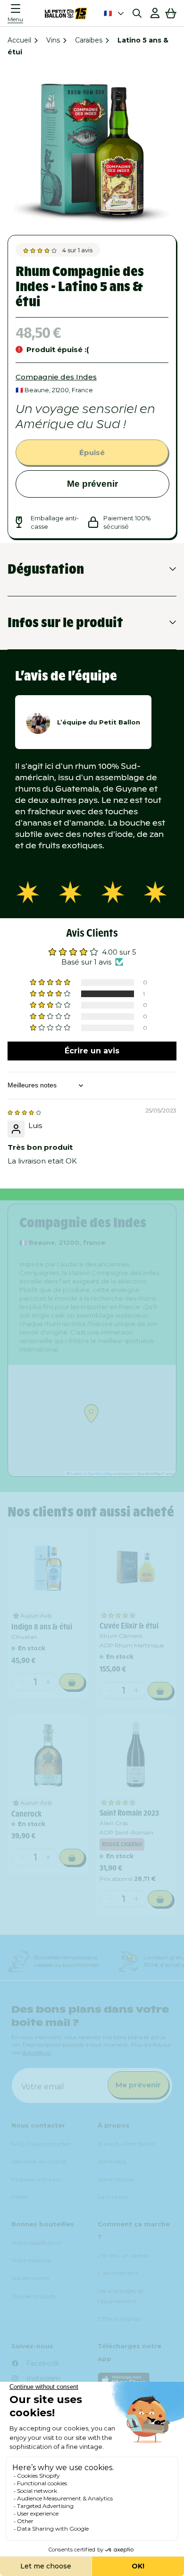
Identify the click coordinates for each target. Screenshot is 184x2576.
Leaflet (75, 1473)
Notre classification (37, 2243)
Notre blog (112, 2161)
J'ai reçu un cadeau (124, 2255)
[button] (18, 13)
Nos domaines (30, 2278)
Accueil (19, 40)
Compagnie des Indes (56, 377)
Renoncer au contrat (39, 2161)
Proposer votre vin (36, 2179)
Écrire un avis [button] (92, 1051)
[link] (48, 1567)
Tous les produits (33, 2296)
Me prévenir (92, 484)
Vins (53, 40)
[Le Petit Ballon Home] (66, 13)
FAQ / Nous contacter (41, 2144)
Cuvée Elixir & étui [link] (129, 1626)
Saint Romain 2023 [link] (129, 1813)
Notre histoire (116, 2179)
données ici (36, 2052)
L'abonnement (118, 2273)
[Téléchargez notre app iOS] (135, 2381)
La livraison (113, 2197)
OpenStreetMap (100, 1473)
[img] (24, 1112)
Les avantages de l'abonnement (121, 2296)
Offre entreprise (119, 2319)
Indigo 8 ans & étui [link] (42, 1627)
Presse (20, 2197)
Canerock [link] (26, 1814)
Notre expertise (31, 2260)
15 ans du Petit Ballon (126, 2144)
